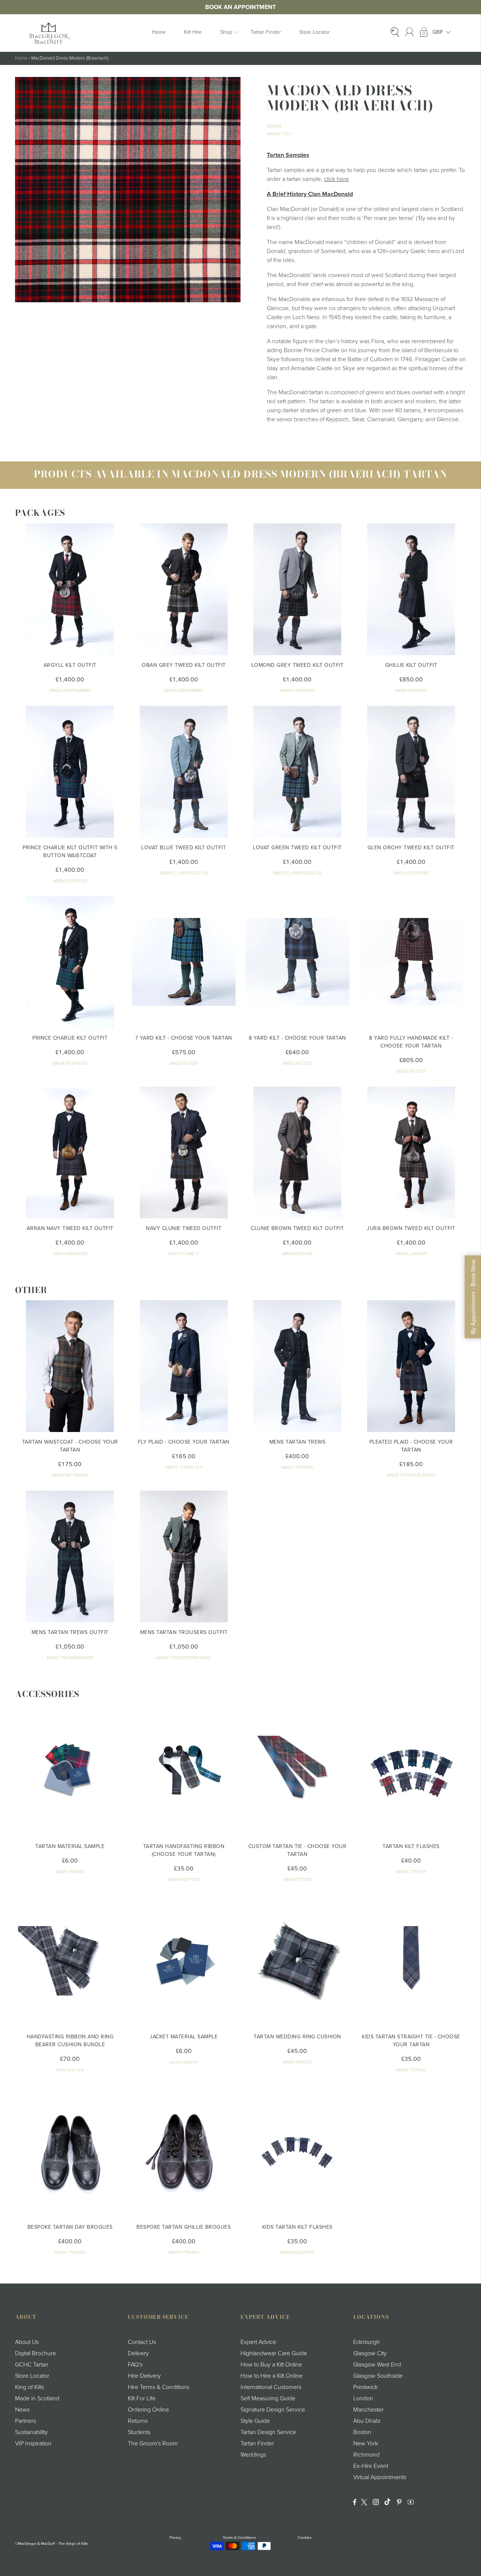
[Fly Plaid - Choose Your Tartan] (184, 1366)
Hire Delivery (144, 2376)
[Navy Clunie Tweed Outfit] (184, 1152)
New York (366, 2443)
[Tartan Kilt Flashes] (411, 1770)
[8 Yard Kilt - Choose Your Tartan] (297, 962)
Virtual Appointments (380, 2477)
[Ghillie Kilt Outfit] (411, 589)
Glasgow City (370, 2353)
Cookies (305, 2538)
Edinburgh (367, 2342)
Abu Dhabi (367, 2421)
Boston (362, 2432)
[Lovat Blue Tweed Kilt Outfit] (184, 772)
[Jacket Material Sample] (184, 1961)
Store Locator (314, 32)
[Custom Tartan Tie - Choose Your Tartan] (297, 1770)
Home (159, 32)
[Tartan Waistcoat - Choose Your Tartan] (70, 1366)
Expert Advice (258, 2342)
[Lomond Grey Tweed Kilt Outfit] (297, 589)
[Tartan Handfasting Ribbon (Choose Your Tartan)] (184, 1770)
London (363, 2398)
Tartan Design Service (268, 2432)
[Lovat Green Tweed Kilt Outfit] (297, 772)
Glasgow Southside (378, 2376)
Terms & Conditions (239, 2538)
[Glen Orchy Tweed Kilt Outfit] (411, 772)
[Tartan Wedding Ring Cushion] (297, 1961)
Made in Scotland (37, 2398)
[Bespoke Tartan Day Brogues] (70, 2151)
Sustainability (31, 2432)
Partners (26, 2421)
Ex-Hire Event (371, 2466)
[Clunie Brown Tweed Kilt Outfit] (297, 1152)
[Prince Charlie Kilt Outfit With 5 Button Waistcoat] (70, 772)
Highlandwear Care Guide (274, 2353)
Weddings (253, 2455)
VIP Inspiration (33, 2443)
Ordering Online (148, 2410)
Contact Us (142, 2342)
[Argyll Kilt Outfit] (70, 589)
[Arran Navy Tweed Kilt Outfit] (70, 1152)
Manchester (368, 2410)
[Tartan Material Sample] (70, 1770)
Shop (226, 32)
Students (139, 2432)
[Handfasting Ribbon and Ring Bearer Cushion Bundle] (70, 1961)
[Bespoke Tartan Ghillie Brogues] (184, 2151)
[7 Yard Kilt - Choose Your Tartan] (184, 962)
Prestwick (365, 2387)
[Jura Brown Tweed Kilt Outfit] (411, 1152)
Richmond (366, 2455)
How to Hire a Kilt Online (272, 2376)
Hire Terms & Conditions (159, 2387)
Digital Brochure (36, 2353)
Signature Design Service (273, 2410)
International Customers (271, 2387)
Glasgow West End (377, 2365)
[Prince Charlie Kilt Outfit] (70, 962)
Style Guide (255, 2421)
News (22, 2410)
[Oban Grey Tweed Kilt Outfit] (184, 589)
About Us (27, 2342)
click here (336, 179)
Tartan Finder (266, 32)
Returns (138, 2421)
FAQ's (135, 2365)
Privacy (175, 2538)
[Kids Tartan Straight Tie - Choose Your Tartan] (411, 1961)
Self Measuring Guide (268, 2398)
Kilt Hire (193, 32)
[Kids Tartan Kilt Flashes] (297, 2151)
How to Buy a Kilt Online (271, 2365)
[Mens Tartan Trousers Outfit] (184, 1556)
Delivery (138, 2353)
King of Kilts (29, 2387)
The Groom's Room (153, 2443)
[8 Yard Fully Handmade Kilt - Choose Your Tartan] (411, 962)
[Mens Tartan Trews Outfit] (70, 1556)
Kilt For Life (142, 2398)
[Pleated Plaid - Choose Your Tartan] (411, 1366)
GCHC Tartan (32, 2365)
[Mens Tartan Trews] (297, 1366)
